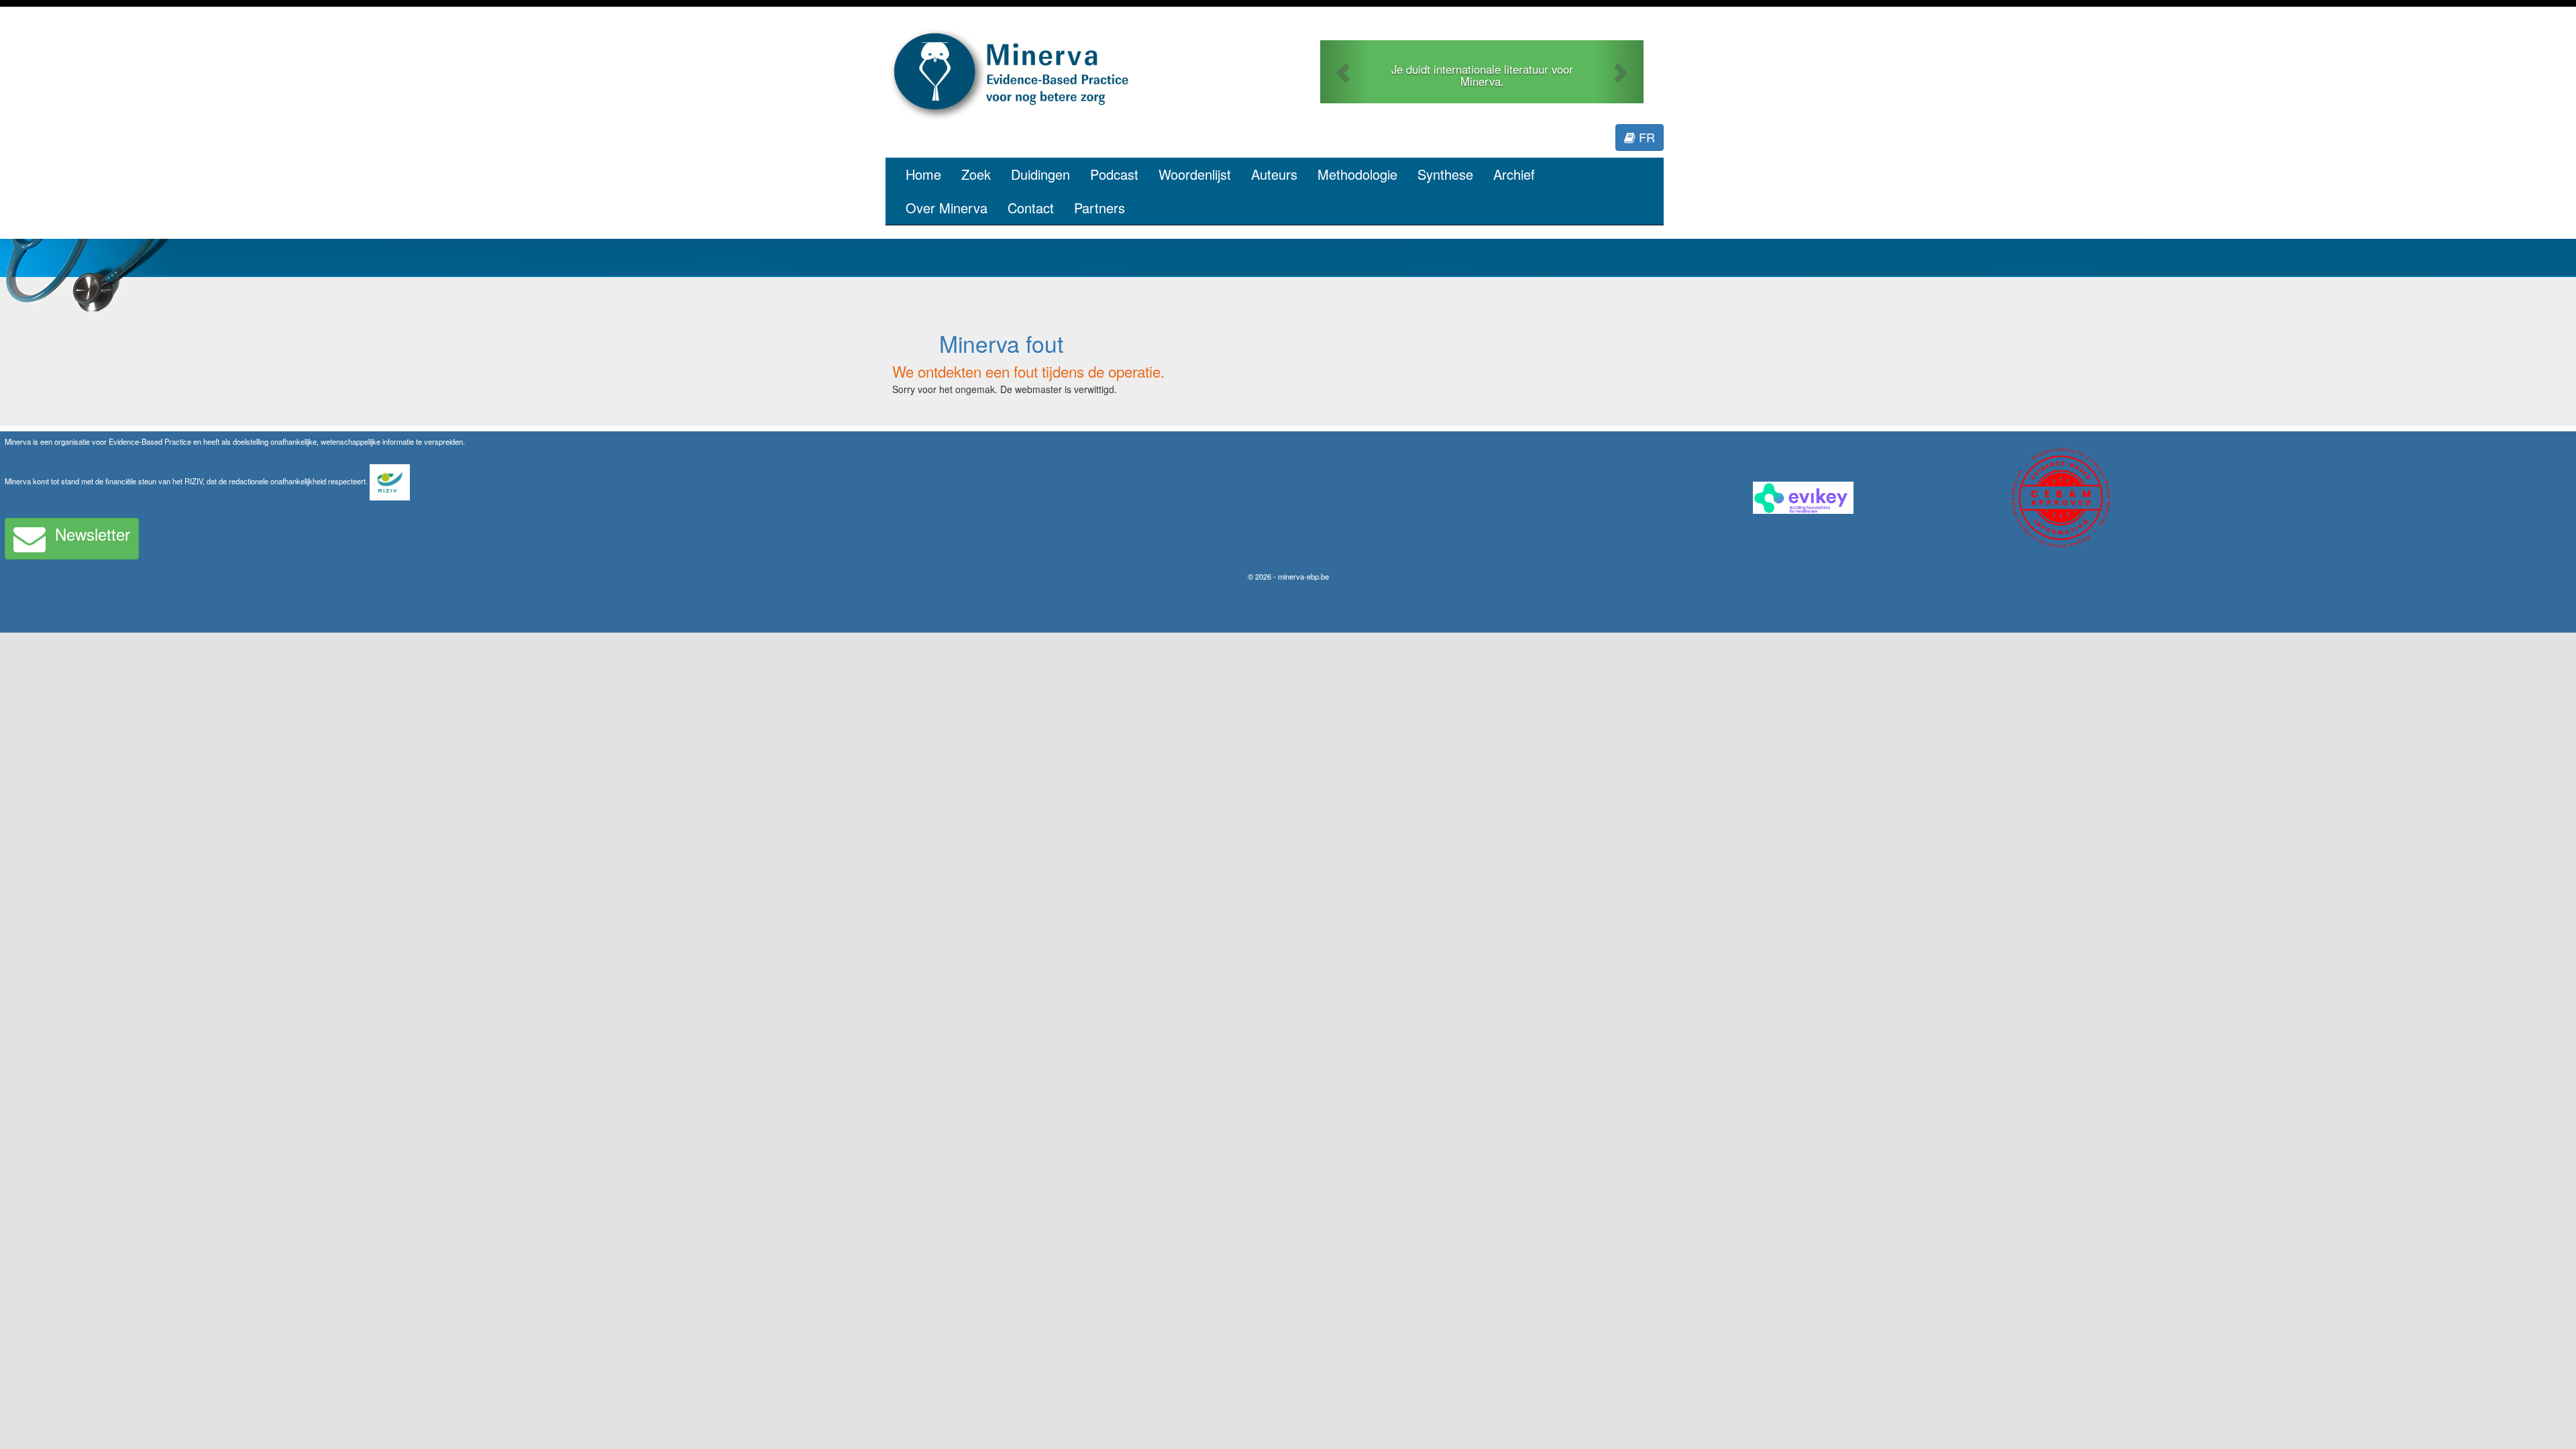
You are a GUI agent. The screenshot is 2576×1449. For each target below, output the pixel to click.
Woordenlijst (1195, 174)
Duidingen (1040, 174)
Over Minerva (947, 208)
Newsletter (93, 534)
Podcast (1114, 174)
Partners (1099, 208)
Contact (1031, 208)
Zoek (976, 174)
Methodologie (1357, 174)
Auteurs (1274, 174)
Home (923, 174)
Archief (1514, 174)
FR (1645, 137)
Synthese (1445, 174)
